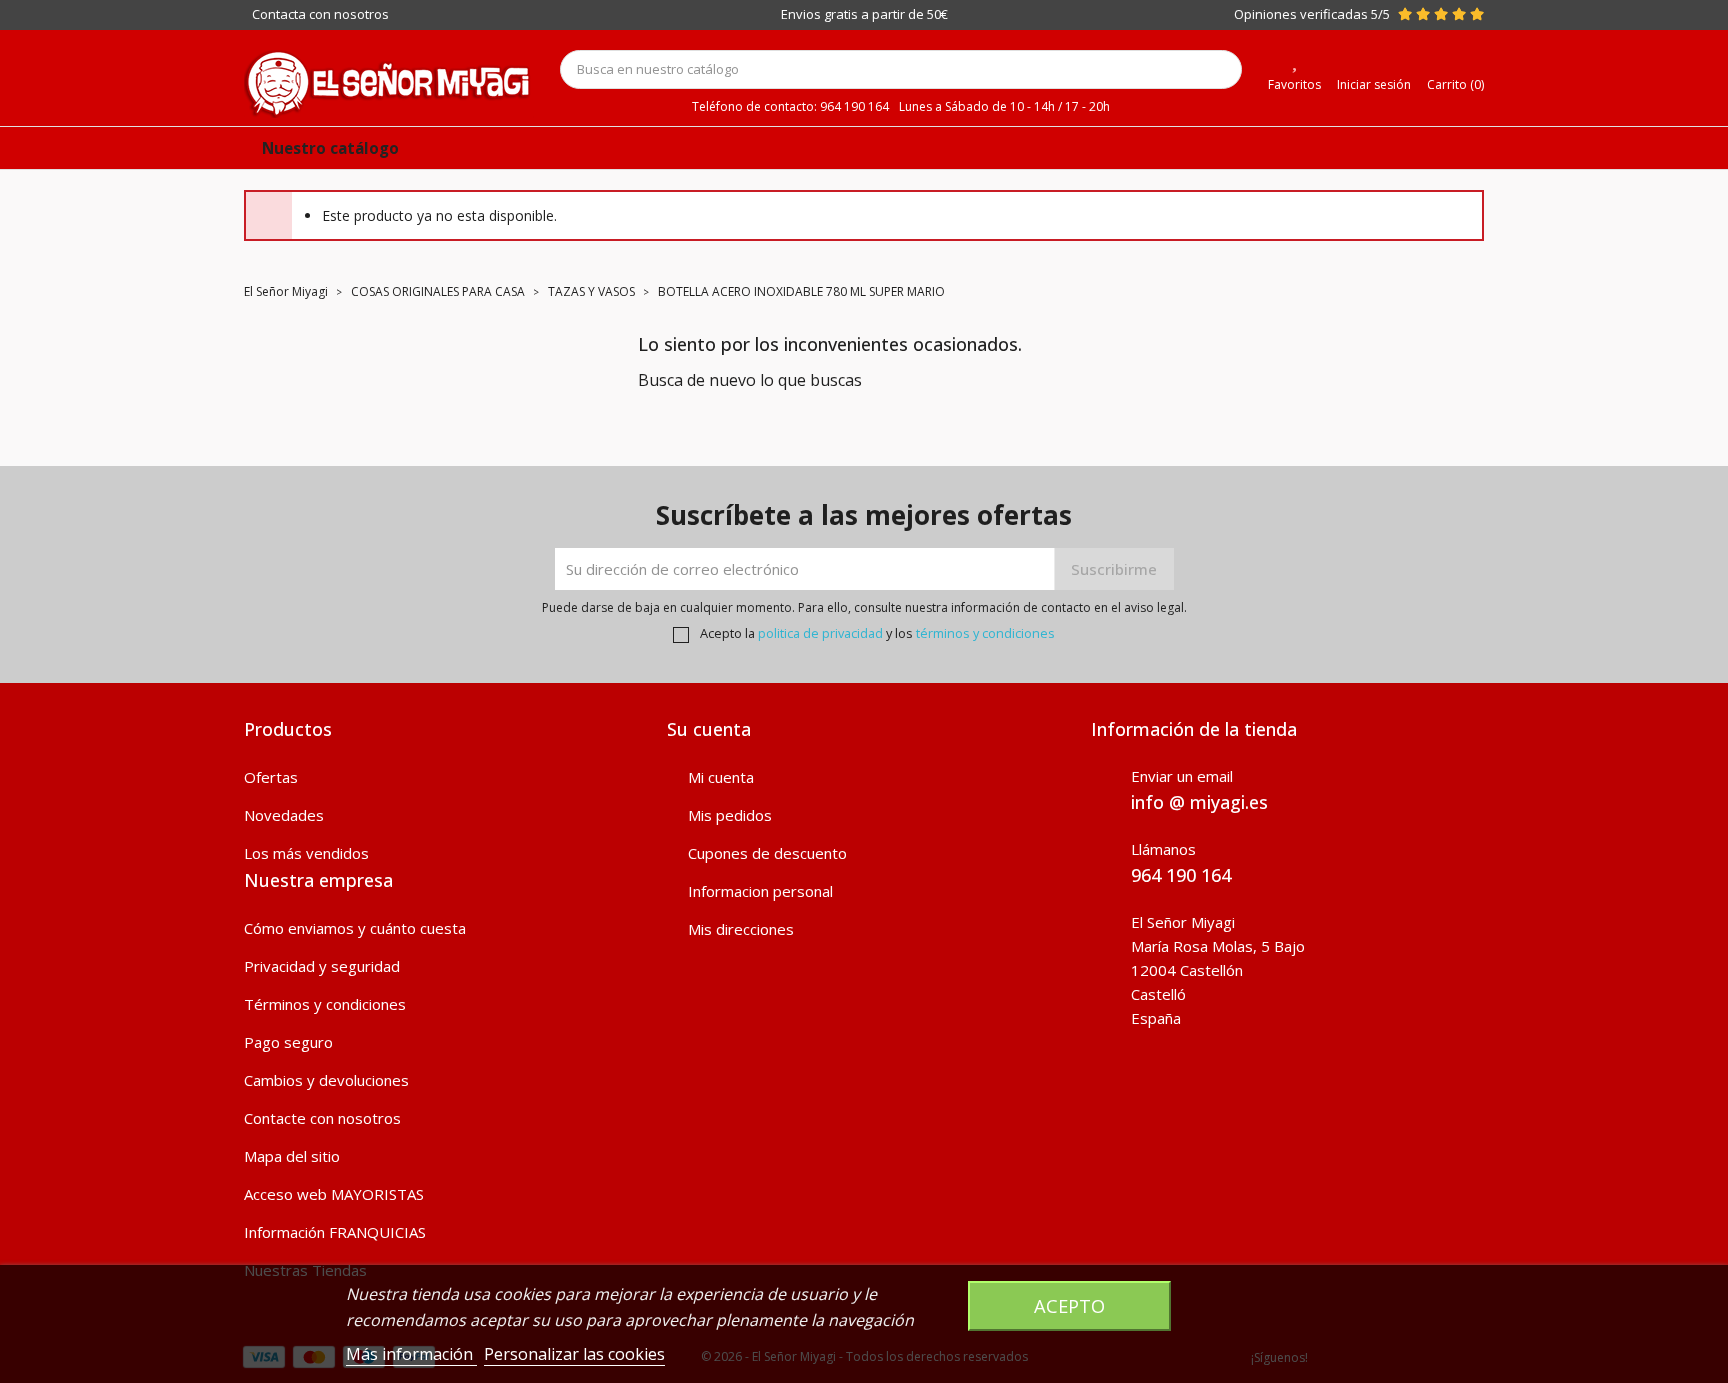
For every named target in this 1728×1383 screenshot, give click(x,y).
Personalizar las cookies (574, 1354)
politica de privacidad (820, 633)
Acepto (1069, 1305)
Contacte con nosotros (322, 1118)
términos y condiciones (985, 633)
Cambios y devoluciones (326, 1080)
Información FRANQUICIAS (335, 1232)
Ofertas (271, 777)
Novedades (284, 815)
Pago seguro (288, 1042)
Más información (411, 1354)
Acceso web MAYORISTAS (334, 1194)
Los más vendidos (306, 853)
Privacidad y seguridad (322, 966)
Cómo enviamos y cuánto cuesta (355, 928)
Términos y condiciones (325, 1004)
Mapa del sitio (292, 1156)
